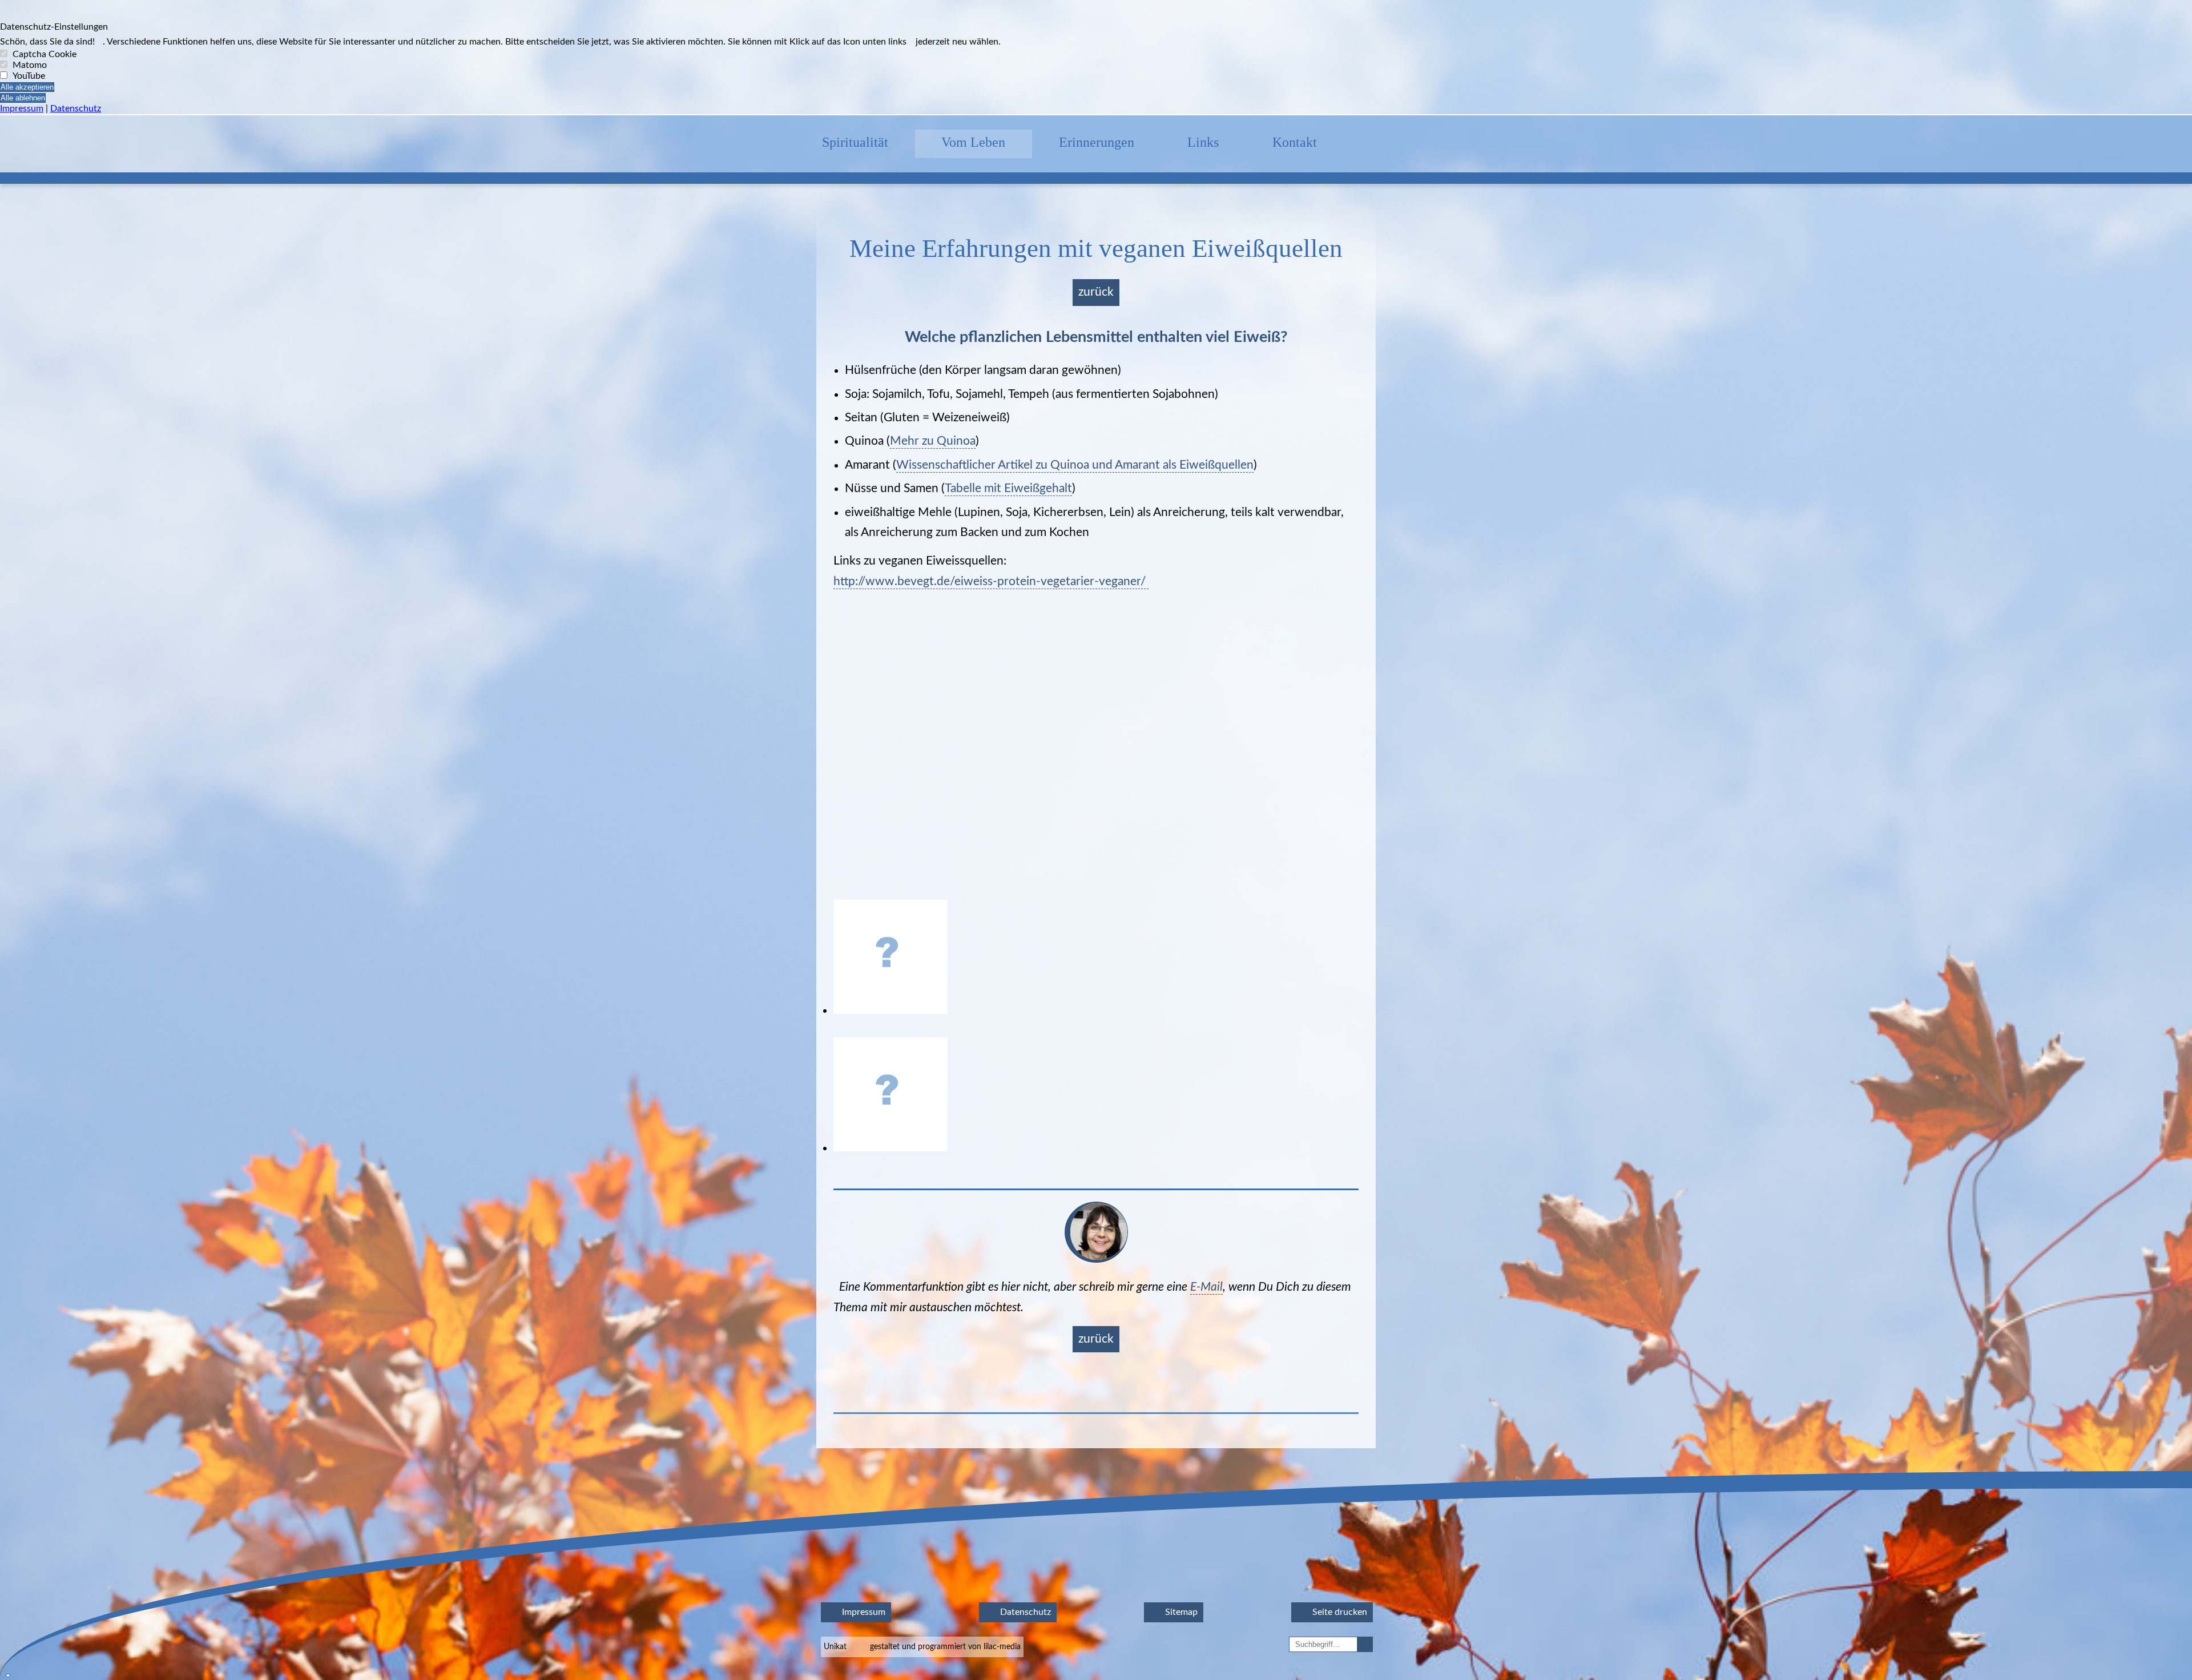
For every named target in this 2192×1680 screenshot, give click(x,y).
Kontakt (1295, 142)
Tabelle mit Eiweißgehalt (1008, 488)
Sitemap (1180, 1612)
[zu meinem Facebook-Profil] (1370, 144)
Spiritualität (855, 142)
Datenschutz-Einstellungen (54, 27)
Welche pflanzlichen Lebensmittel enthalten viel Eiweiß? (1096, 337)
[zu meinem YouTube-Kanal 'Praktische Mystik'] (1423, 144)
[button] (1096, 115)
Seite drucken (1339, 1612)
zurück (1096, 292)
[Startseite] (769, 144)
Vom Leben (973, 142)
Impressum (22, 108)
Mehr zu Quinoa (933, 441)
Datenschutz (76, 108)
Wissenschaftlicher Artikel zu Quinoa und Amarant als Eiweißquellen (1075, 465)
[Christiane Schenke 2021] (1096, 1260)
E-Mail (1206, 1287)
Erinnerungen (1097, 142)
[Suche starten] (1366, 1644)
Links (1203, 142)
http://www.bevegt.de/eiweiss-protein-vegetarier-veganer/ (991, 581)
